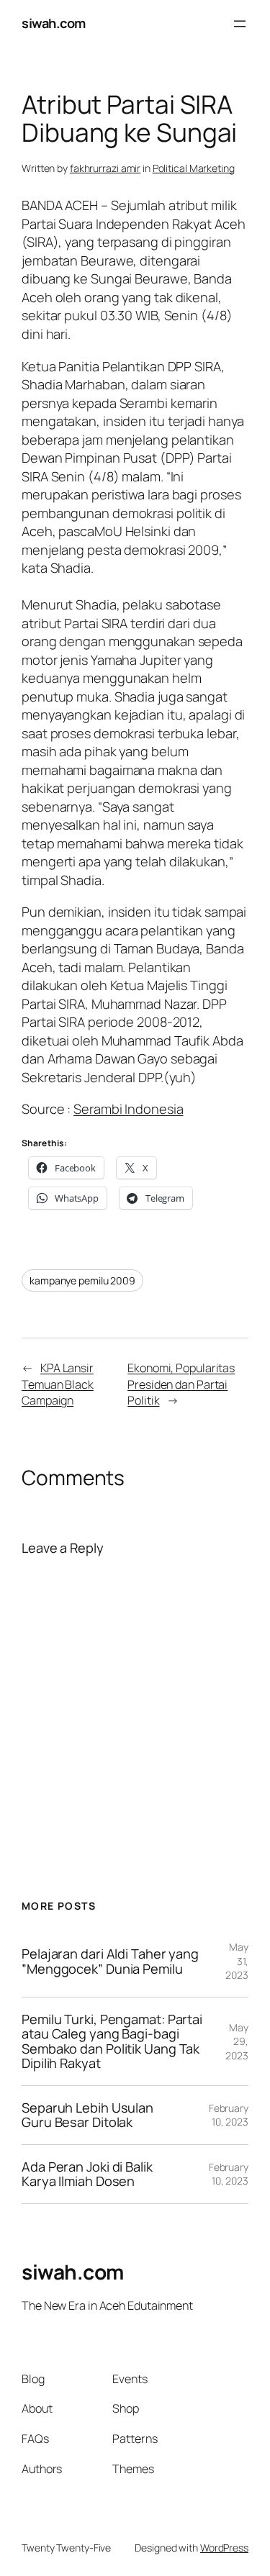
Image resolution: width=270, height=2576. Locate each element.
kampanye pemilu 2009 (82, 1280)
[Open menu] (240, 24)
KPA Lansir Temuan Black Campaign (58, 1384)
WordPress (224, 2548)
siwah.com (54, 23)
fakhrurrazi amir (105, 168)
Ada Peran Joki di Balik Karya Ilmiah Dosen (87, 2174)
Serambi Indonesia (128, 1109)
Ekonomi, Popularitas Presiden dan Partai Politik (181, 1384)
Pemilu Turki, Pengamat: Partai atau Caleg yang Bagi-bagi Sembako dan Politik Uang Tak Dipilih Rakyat (112, 2041)
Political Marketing (194, 168)
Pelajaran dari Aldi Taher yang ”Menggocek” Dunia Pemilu (110, 1961)
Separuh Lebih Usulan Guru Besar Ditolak (87, 2115)
